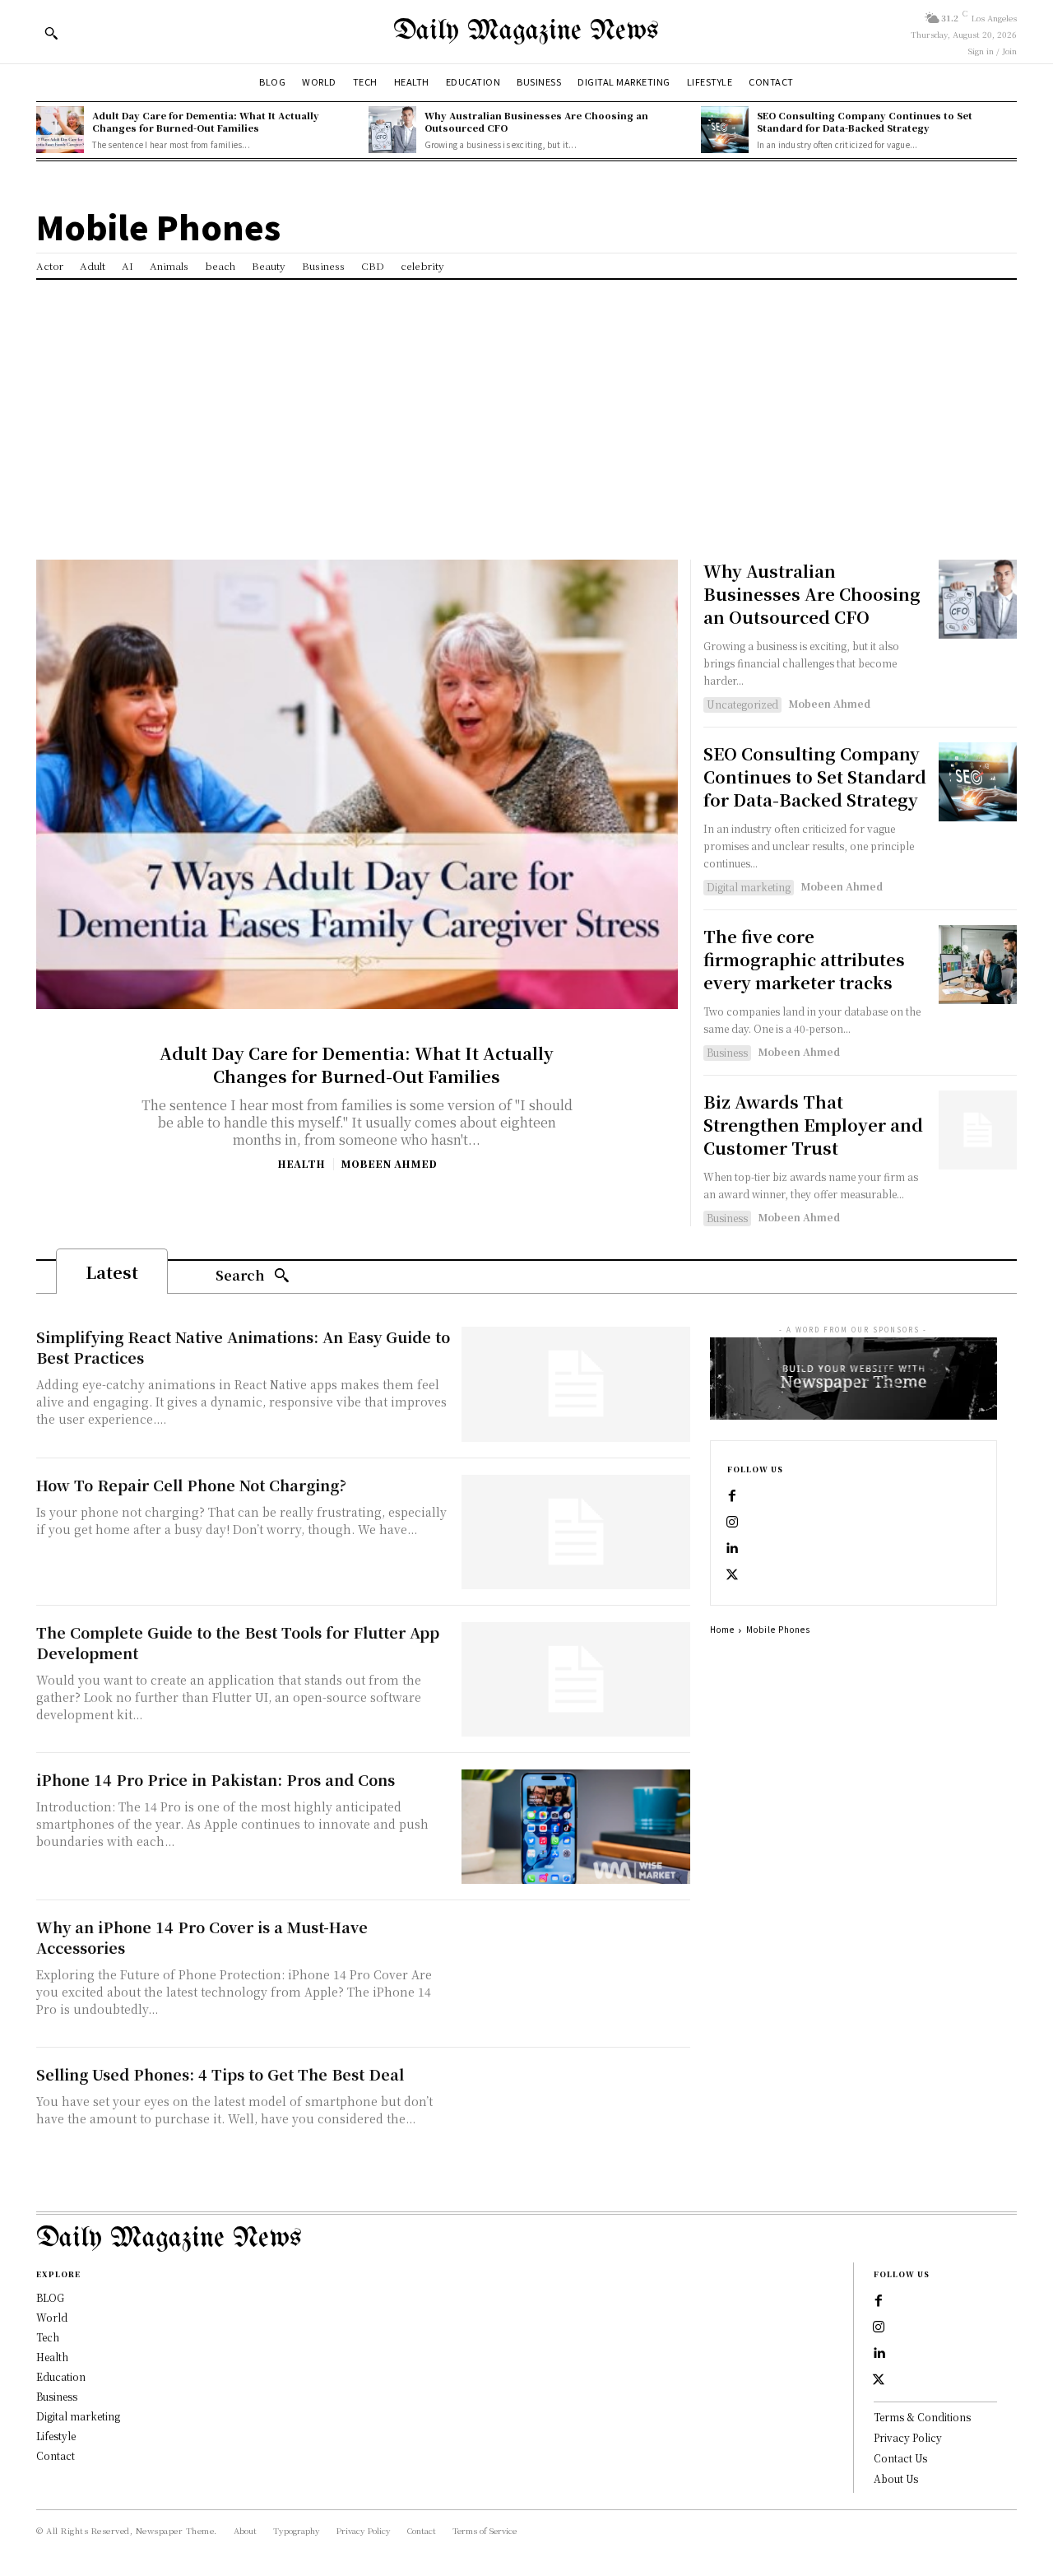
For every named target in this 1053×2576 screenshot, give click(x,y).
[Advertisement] (526, 403)
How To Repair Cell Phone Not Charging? (191, 1485)
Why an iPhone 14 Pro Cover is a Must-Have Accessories (202, 1937)
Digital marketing (749, 887)
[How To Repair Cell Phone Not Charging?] (576, 1532)
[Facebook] (732, 1496)
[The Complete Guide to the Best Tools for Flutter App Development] (576, 1679)
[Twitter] (732, 1575)
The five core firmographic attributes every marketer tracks (804, 959)
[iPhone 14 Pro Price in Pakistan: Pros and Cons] (576, 1827)
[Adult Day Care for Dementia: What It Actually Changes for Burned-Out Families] (60, 130)
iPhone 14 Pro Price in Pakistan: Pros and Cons (216, 1779)
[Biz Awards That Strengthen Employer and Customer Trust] (978, 1130)
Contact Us (900, 2458)
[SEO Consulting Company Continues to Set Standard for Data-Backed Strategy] (725, 130)
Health (301, 1164)
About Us (896, 2478)
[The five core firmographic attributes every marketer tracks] (978, 964)
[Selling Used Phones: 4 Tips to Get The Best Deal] (576, 2121)
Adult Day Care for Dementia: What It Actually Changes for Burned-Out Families (206, 121)
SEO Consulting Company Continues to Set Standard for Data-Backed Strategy (865, 121)
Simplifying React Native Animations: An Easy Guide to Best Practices (243, 1347)
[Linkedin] (732, 1549)
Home (722, 1629)
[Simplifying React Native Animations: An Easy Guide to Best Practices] (576, 1384)
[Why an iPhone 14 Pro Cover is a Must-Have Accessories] (576, 1974)
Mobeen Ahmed (389, 1163)
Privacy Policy (908, 2437)
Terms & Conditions (922, 2417)
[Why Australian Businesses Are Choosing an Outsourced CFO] (392, 130)
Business (727, 1052)
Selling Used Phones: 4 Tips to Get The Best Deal (220, 2074)
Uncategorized (742, 704)
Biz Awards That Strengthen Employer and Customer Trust (813, 1125)
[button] (51, 33)
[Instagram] (732, 1523)
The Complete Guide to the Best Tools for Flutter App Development (238, 1642)
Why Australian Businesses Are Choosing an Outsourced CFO (536, 121)
